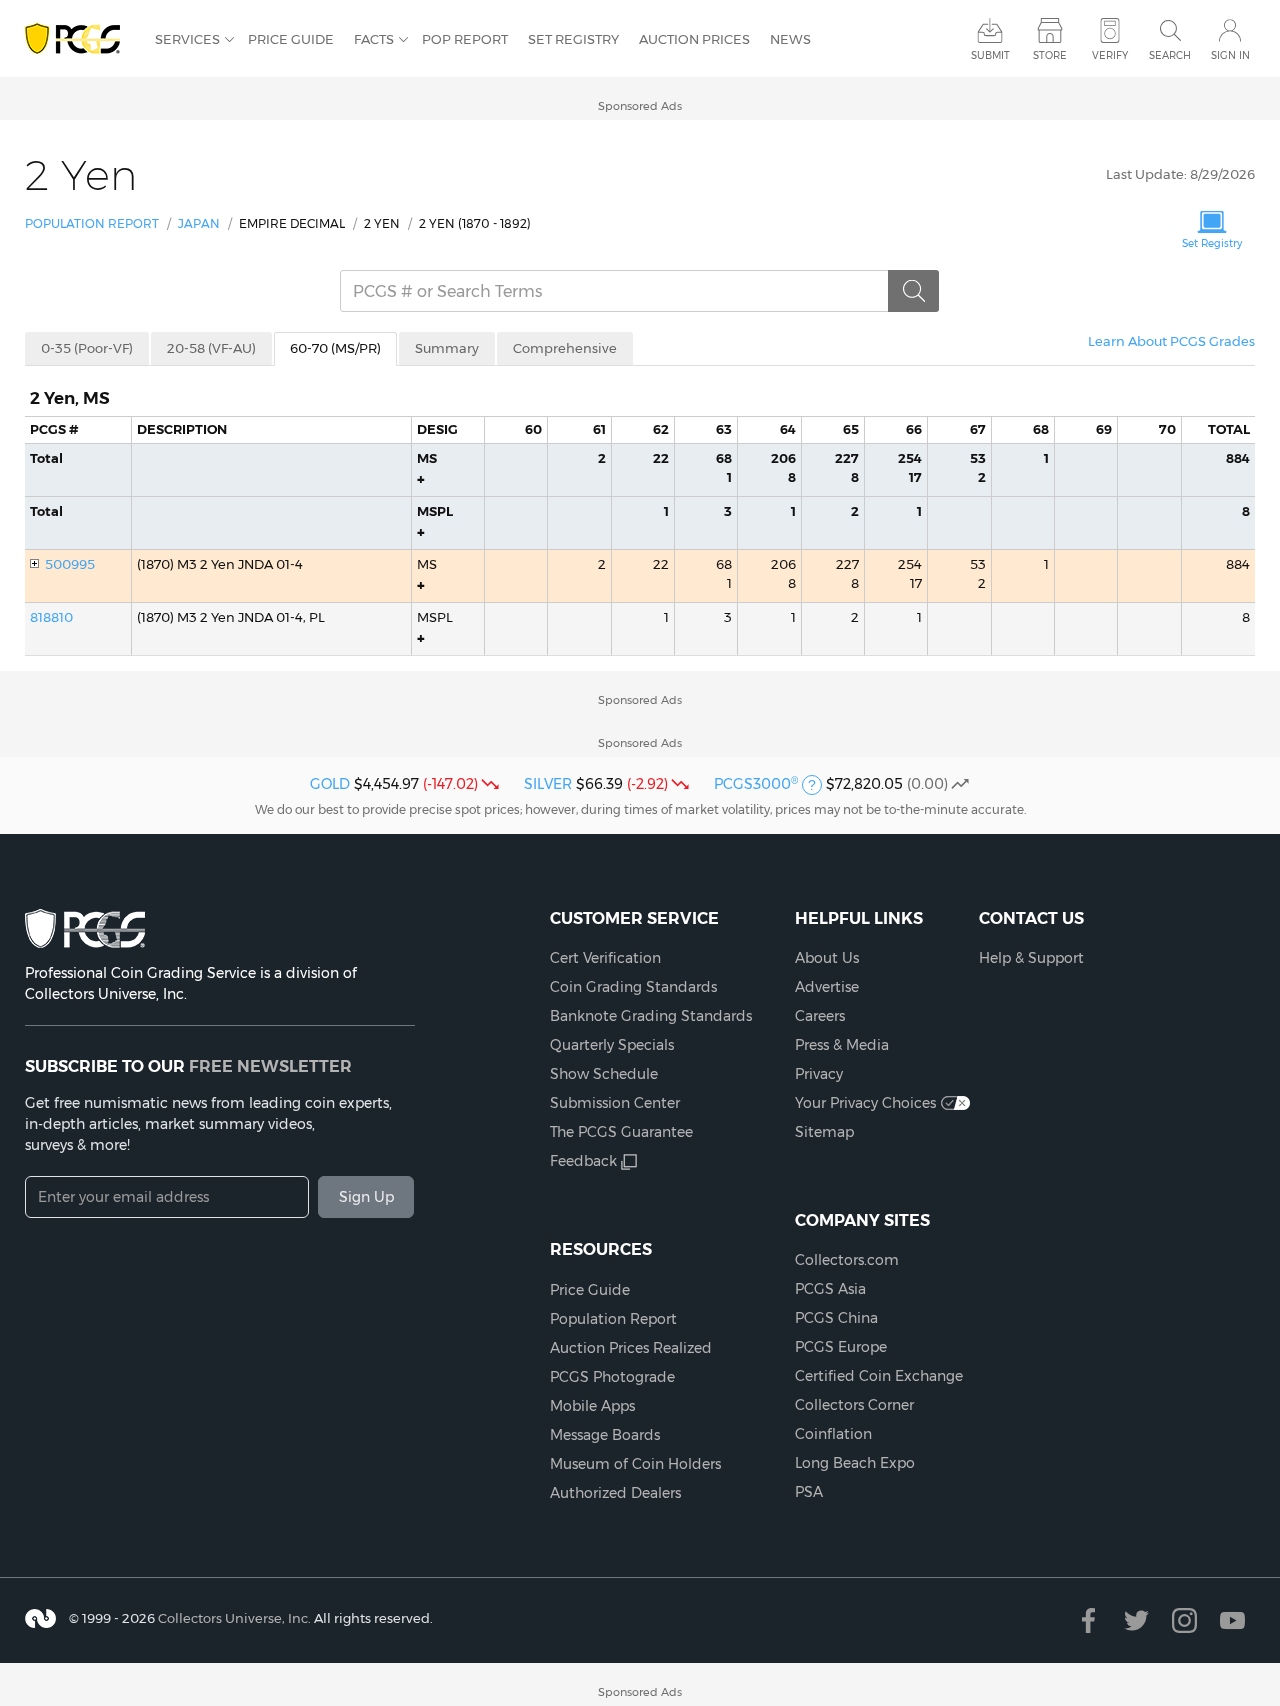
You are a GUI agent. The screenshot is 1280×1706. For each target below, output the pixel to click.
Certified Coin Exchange (879, 1376)
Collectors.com (847, 1260)
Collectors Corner (854, 1405)
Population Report (92, 223)
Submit (990, 55)
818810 (51, 617)
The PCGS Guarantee (621, 1132)
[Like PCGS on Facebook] (1088, 1620)
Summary (447, 348)
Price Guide (291, 39)
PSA (809, 1492)
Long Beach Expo (855, 1463)
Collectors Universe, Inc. (234, 1617)
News (790, 39)
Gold (330, 784)
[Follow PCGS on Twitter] (1136, 1620)
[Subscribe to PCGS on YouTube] (1232, 1620)
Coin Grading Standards (633, 987)
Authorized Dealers (615, 1493)
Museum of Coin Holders (635, 1464)
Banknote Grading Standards (651, 1016)
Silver (548, 784)
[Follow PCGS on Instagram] (1184, 1620)
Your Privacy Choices (865, 1103)
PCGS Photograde (612, 1377)
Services (187, 39)
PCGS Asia (830, 1289)
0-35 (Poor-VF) (87, 348)
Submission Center (615, 1103)
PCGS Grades (1171, 341)
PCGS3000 (756, 784)
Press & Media (842, 1045)
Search (1170, 55)
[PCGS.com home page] (80, 39)
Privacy (819, 1074)
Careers (820, 1016)
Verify (1110, 55)
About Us (827, 958)
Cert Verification (605, 958)
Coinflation (833, 1434)
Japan (199, 223)
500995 (70, 564)
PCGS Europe (841, 1347)
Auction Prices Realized (631, 1348)
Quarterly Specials (612, 1045)
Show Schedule (604, 1074)
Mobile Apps (592, 1406)
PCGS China (836, 1318)
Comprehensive (565, 348)
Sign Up (366, 1197)
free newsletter (270, 1066)
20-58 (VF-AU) (211, 348)
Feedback (583, 1161)
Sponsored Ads (640, 106)
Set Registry (573, 39)
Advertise (827, 987)
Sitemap (824, 1132)
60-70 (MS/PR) (335, 348)
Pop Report (465, 39)
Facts (374, 39)
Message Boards (605, 1435)
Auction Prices (694, 39)
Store (1050, 55)
